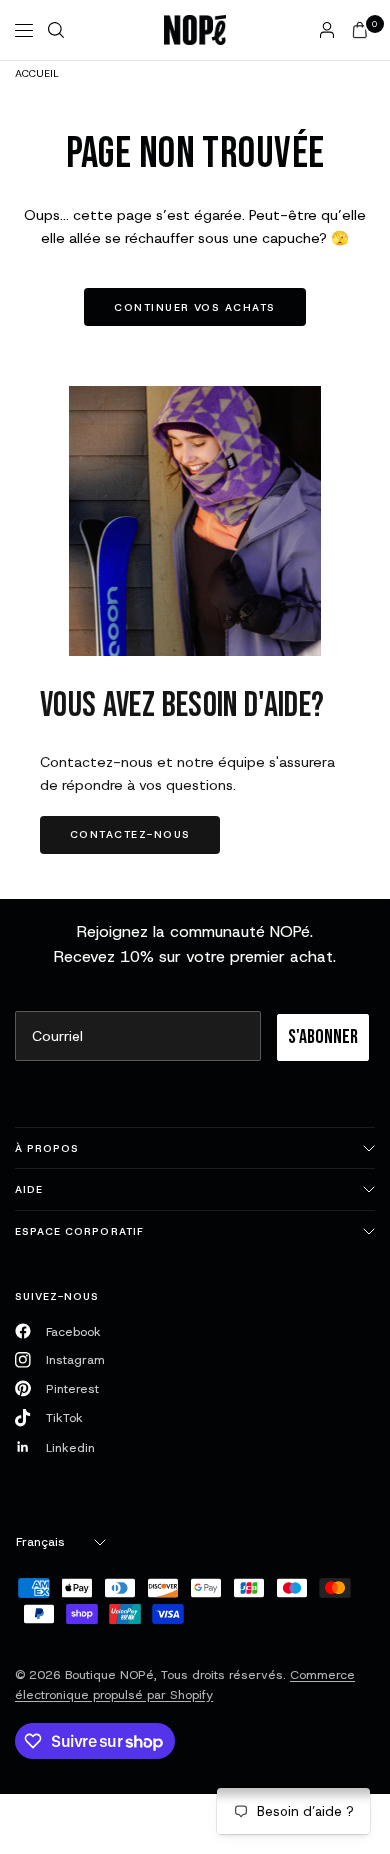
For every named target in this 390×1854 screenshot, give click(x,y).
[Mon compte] (327, 30)
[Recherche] (56, 30)
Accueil (37, 73)
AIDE (29, 1189)
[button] (130, 835)
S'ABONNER (323, 1037)
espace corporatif (79, 1231)
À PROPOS (47, 1148)
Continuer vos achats (194, 307)
